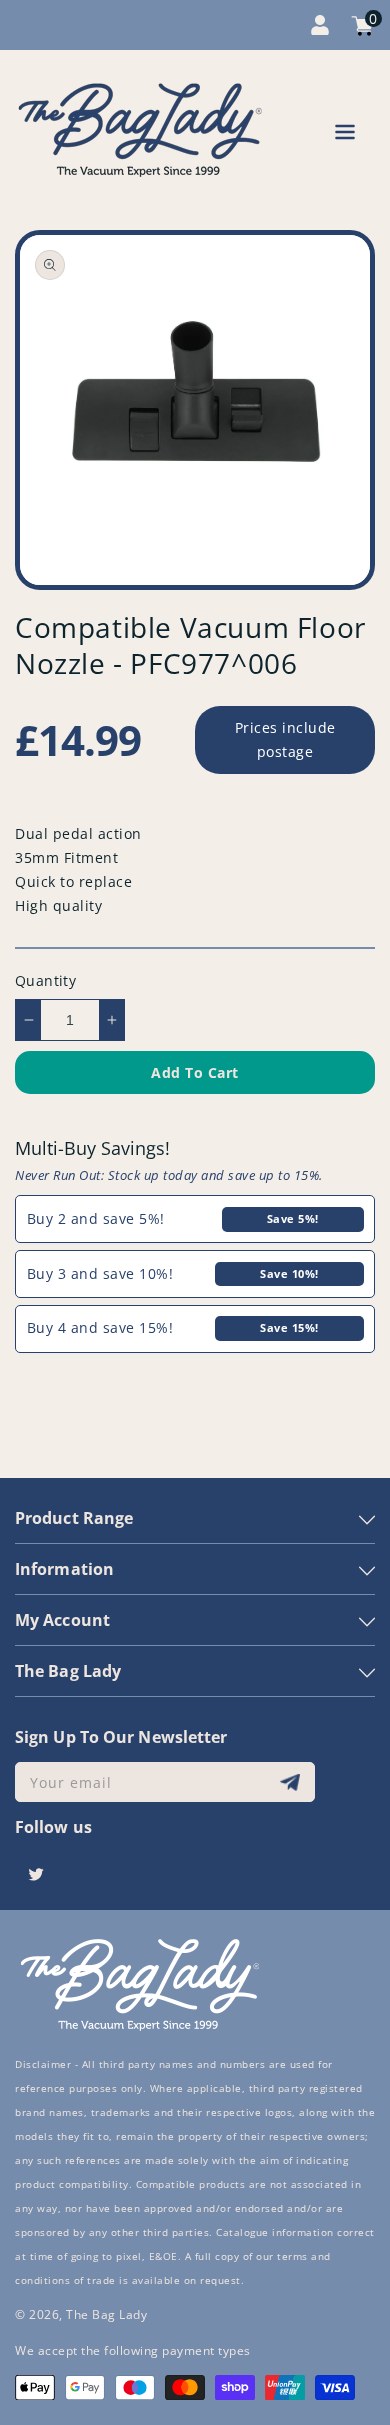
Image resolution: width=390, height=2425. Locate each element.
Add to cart (195, 1072)
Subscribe (292, 1782)
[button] (345, 135)
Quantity (45, 980)
